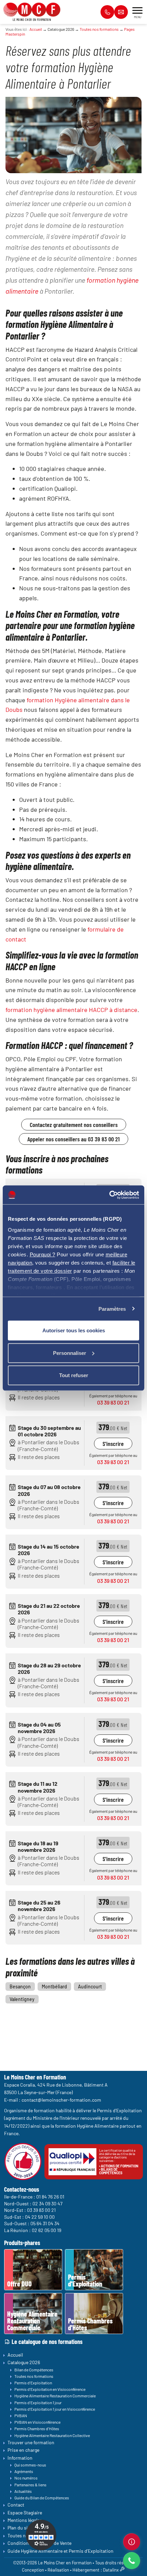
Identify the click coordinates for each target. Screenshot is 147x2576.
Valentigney (22, 1999)
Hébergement (86, 2570)
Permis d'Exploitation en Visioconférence (50, 2389)
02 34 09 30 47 (48, 2203)
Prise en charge (23, 2450)
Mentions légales (25, 2520)
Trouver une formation (31, 2442)
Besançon (20, 1987)
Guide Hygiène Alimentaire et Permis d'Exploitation (61, 2551)
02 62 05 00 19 (46, 2230)
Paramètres (112, 1309)
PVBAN (21, 2415)
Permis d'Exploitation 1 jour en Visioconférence (55, 2409)
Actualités (23, 2491)
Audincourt (90, 1987)
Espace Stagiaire (25, 2513)
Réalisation (58, 2570)
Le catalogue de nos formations (47, 2342)
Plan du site (20, 2528)
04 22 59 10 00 (40, 2217)
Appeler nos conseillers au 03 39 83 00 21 (73, 1139)
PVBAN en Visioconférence (37, 2422)
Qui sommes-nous (30, 2465)
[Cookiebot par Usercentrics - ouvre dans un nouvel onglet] (109, 1195)
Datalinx (111, 2570)
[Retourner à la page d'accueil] (32, 9)
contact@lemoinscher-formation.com (61, 2100)
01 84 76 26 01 (50, 2197)
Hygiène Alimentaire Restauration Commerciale (55, 2396)
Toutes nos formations (99, 29)
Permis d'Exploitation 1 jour (38, 2402)
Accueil (36, 29)
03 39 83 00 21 (113, 1402)
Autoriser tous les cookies (74, 1330)
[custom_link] (132, 2542)
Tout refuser (74, 1375)
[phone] (132, 2561)
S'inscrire (113, 1444)
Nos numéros (26, 2478)
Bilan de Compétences (34, 2370)
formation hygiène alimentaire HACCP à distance (71, 1010)
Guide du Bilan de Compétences (42, 2498)
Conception (33, 2570)
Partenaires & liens (30, 2485)
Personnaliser (70, 1353)
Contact (16, 2505)
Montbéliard (54, 1987)
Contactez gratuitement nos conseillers (74, 1125)
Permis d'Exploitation (33, 2383)
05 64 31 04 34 (45, 2223)
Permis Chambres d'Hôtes (37, 2428)
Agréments (24, 2471)
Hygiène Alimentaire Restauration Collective (52, 2435)
